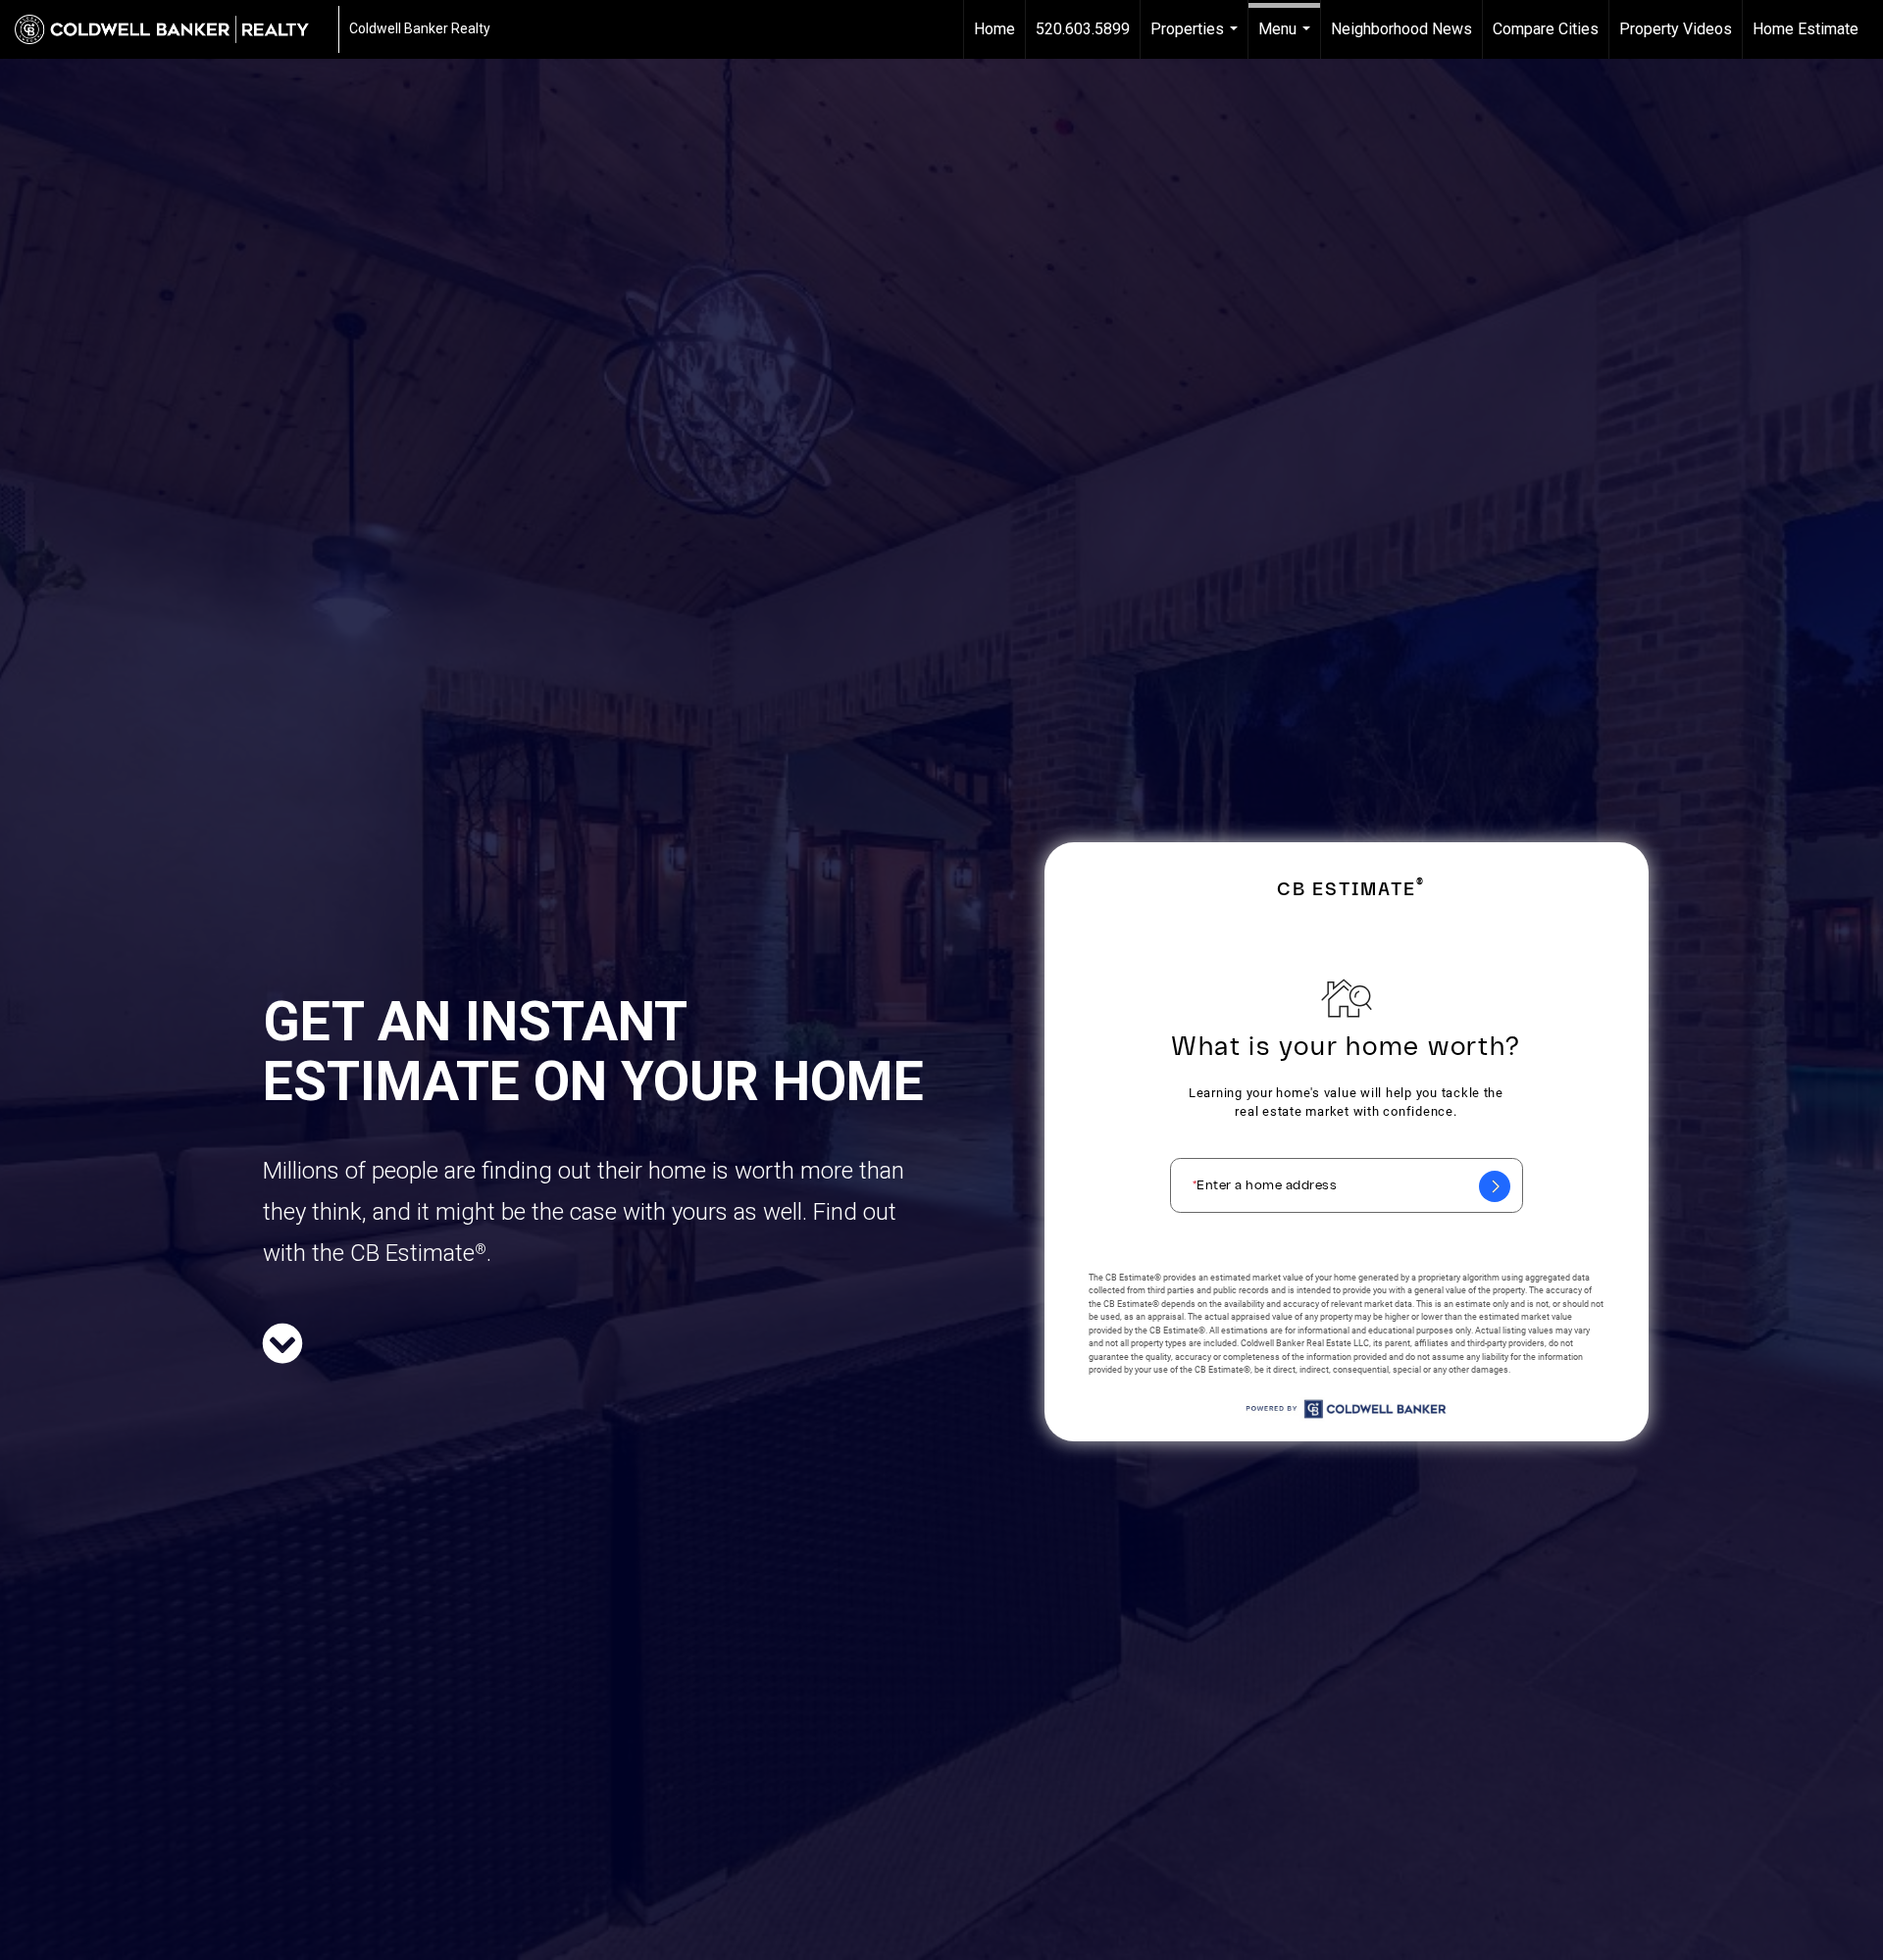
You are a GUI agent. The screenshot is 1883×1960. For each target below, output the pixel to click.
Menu (1287, 39)
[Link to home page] (172, 29)
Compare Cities (1546, 29)
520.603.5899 (1083, 29)
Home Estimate (1806, 29)
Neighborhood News (1401, 29)
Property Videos (1676, 29)
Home (994, 29)
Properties (1196, 39)
